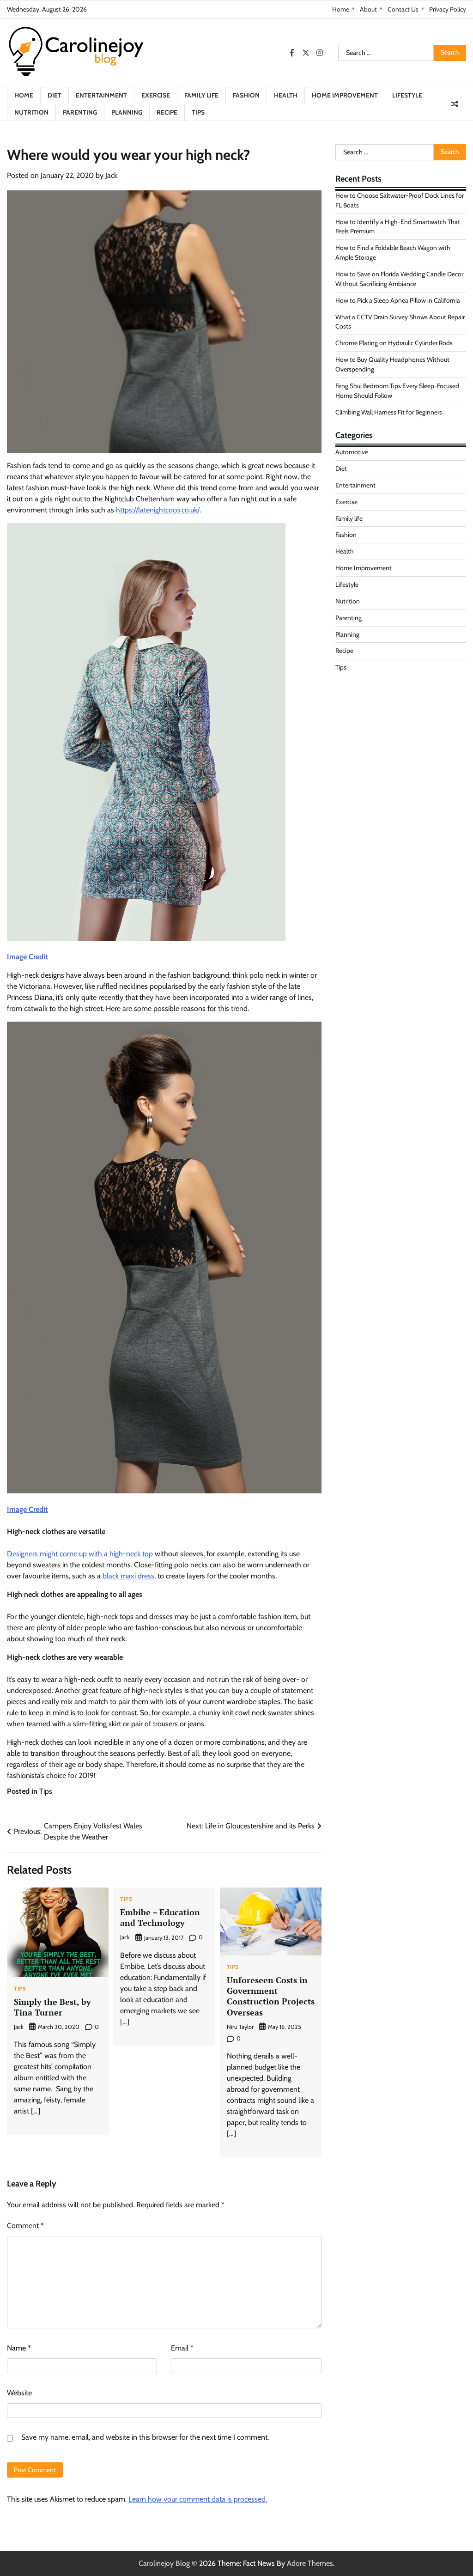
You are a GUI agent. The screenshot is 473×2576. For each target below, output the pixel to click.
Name (19, 2348)
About (368, 9)
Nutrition (31, 112)
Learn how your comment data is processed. (198, 2499)
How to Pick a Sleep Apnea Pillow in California (398, 300)
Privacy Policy (448, 9)
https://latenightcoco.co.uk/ (158, 510)
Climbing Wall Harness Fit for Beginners (389, 412)
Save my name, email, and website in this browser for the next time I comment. (145, 2437)
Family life (201, 95)
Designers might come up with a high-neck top (80, 1554)
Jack (111, 175)
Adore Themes (310, 2563)
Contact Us (403, 9)
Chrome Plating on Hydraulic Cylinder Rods (394, 343)
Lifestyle (407, 95)
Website (19, 2393)
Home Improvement (345, 95)
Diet (55, 95)
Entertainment (101, 95)
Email (182, 2348)
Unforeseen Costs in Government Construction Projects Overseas (271, 1996)
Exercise (156, 95)
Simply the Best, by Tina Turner (52, 2007)
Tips (198, 112)
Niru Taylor (240, 2027)
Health (286, 95)
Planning (127, 112)
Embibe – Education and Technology (160, 1917)
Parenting (80, 112)
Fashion (246, 95)
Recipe (167, 112)
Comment (25, 2226)
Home (341, 9)
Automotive (352, 452)
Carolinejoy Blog (164, 2563)
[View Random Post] (455, 104)
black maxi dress (128, 1576)
